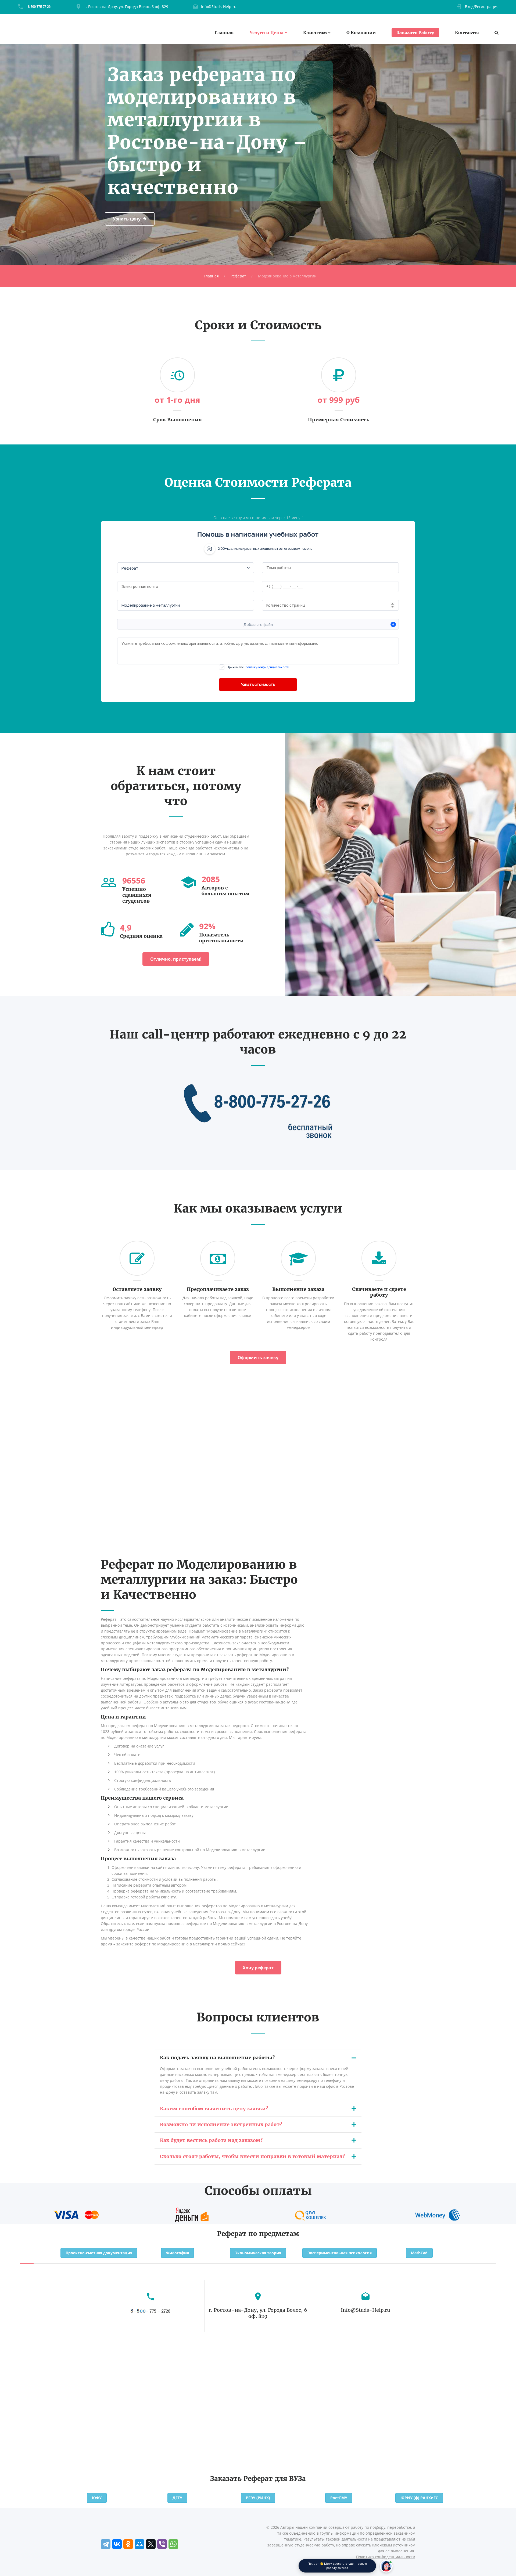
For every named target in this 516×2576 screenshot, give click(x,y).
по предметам (274, 2234)
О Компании (361, 33)
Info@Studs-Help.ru (219, 7)
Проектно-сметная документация (99, 2253)
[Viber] (162, 2544)
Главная (224, 33)
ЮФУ (97, 2498)
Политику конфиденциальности (266, 667)
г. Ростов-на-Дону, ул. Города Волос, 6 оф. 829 (126, 7)
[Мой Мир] (139, 2544)
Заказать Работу (415, 32)
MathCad (419, 2253)
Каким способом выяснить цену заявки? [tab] (214, 2109)
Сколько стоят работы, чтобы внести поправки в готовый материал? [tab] (252, 2156)
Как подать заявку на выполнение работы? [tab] (217, 2058)
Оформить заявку (258, 1358)
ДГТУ (177, 2498)
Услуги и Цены (267, 33)
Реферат (238, 276)
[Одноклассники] (128, 2544)
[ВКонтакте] (117, 2544)
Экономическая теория (258, 2253)
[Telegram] (106, 2544)
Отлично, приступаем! (176, 959)
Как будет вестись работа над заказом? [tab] (211, 2140)
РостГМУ (339, 2498)
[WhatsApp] (173, 2544)
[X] (151, 2544)
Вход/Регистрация (482, 7)
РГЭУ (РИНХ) (258, 2498)
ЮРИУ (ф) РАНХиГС (419, 2498)
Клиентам (315, 33)
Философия (178, 2253)
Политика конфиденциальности (386, 2557)
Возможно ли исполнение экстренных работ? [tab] (221, 2124)
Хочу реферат (258, 1968)
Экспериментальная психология (340, 2253)
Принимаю (258, 667)
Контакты (467, 33)
